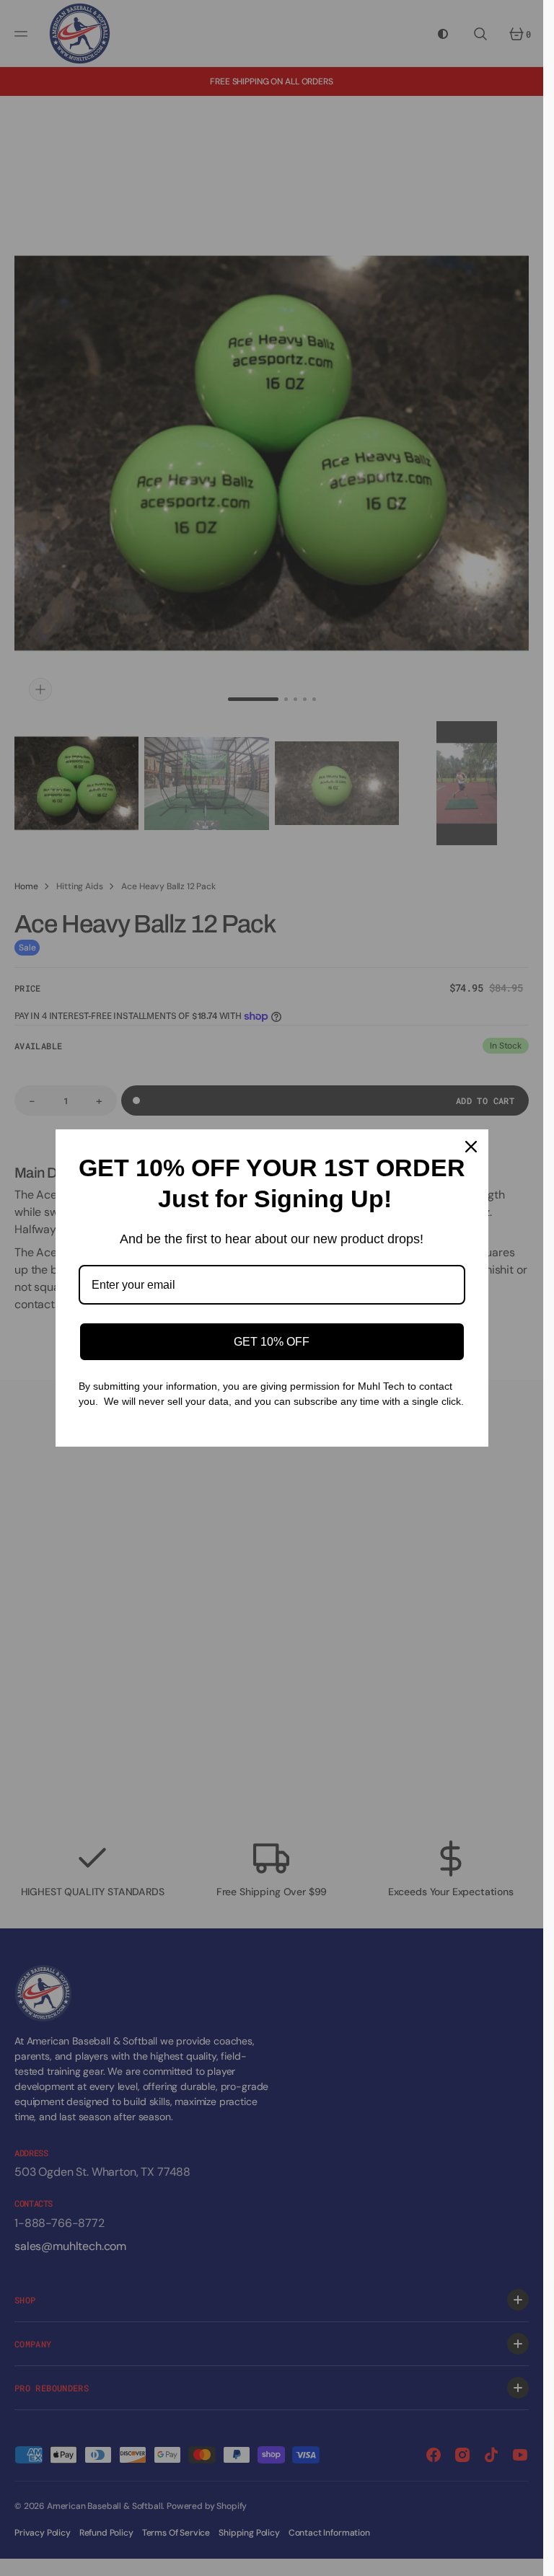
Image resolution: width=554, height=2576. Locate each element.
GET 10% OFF (272, 1342)
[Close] (471, 1147)
